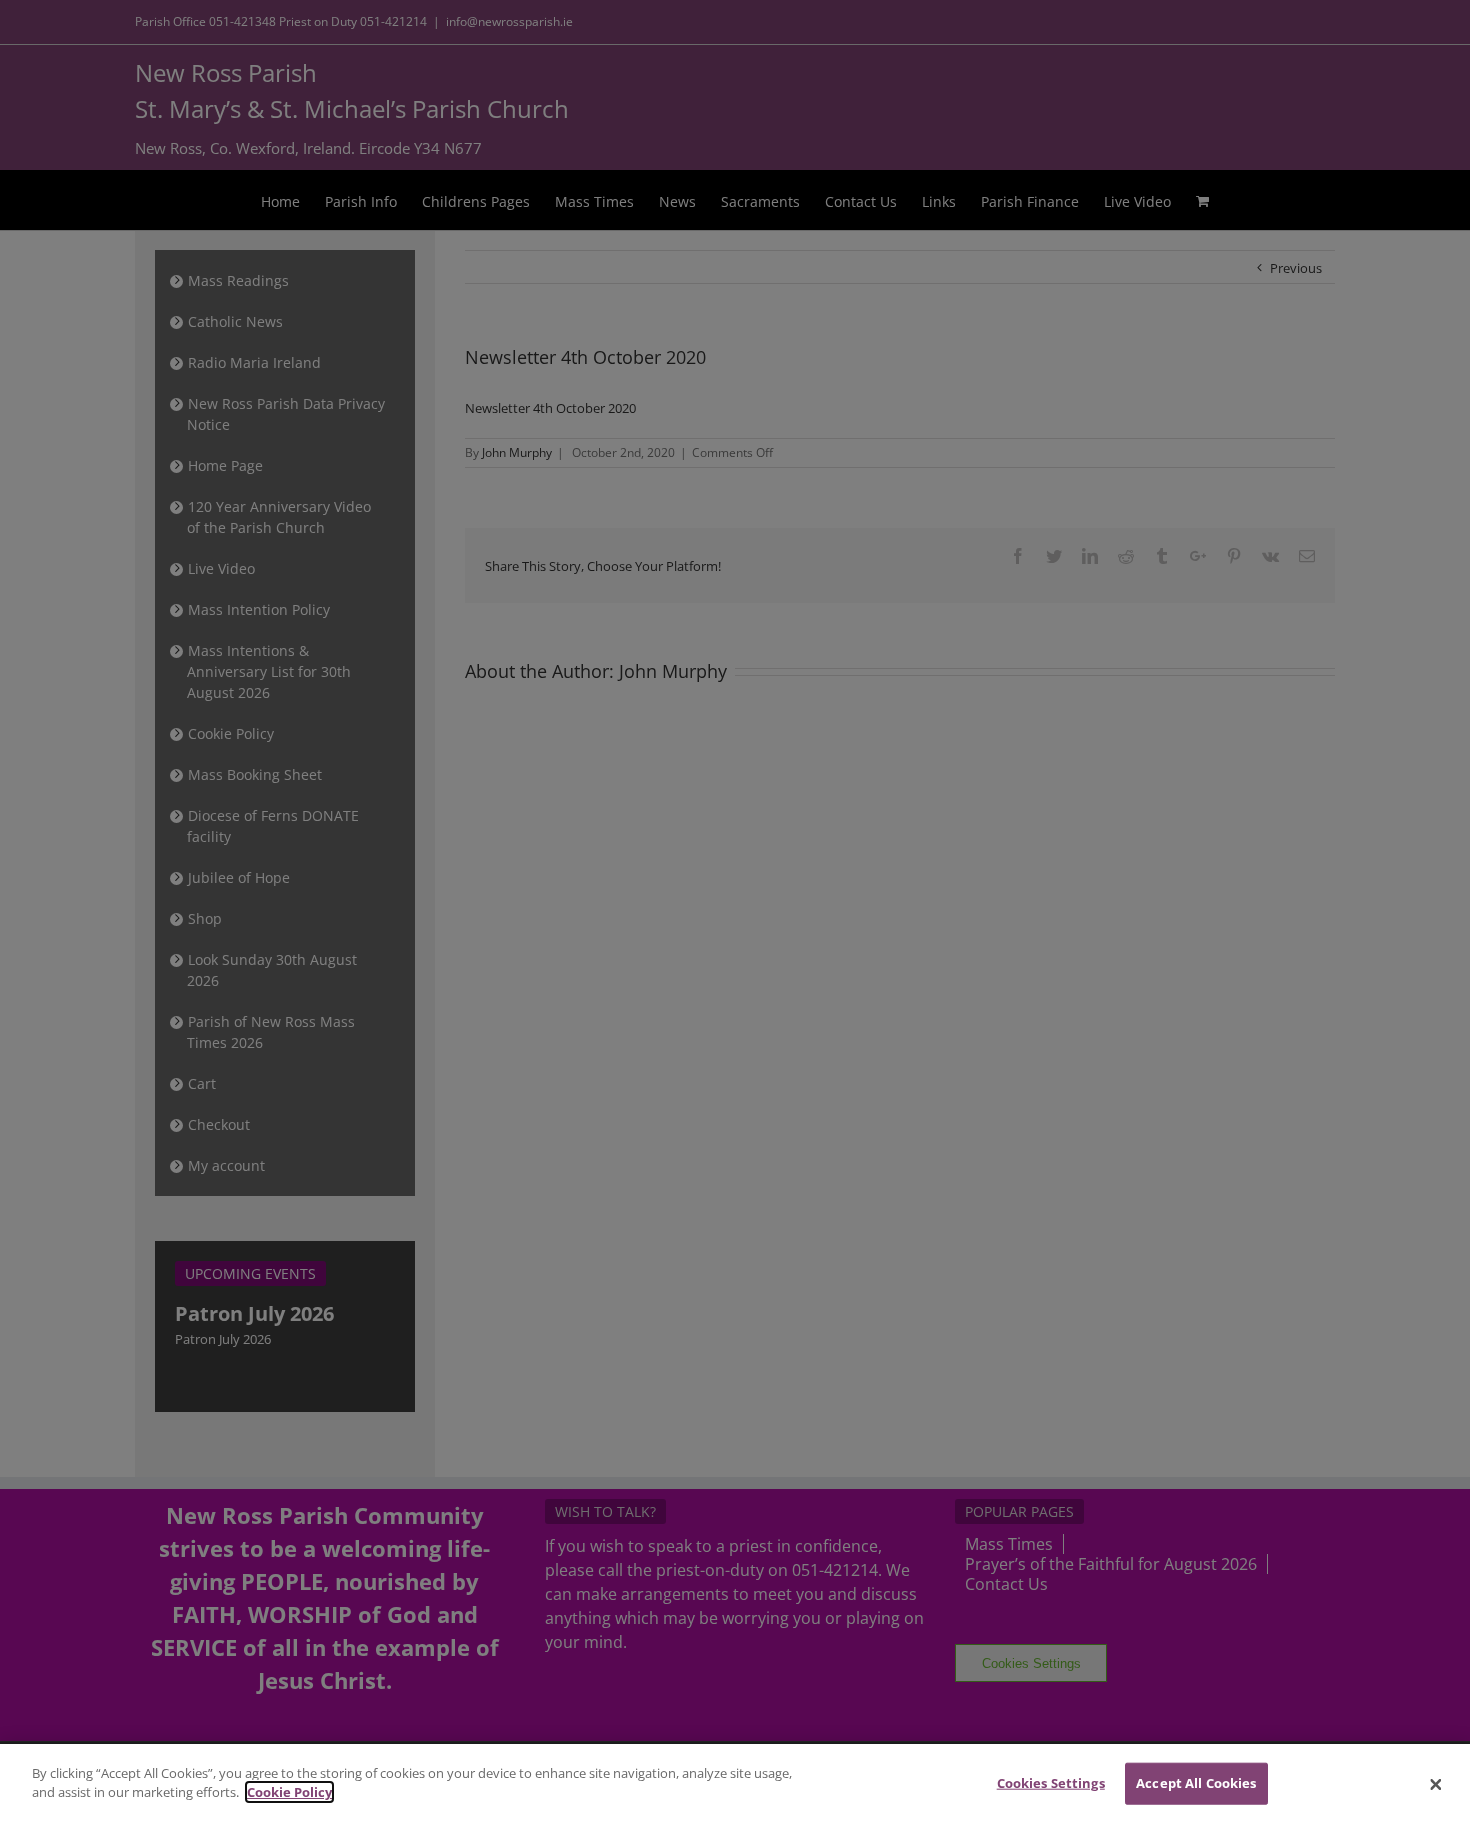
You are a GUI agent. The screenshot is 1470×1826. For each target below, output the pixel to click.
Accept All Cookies (1196, 1783)
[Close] (1436, 1785)
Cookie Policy (289, 1792)
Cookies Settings (1051, 1783)
